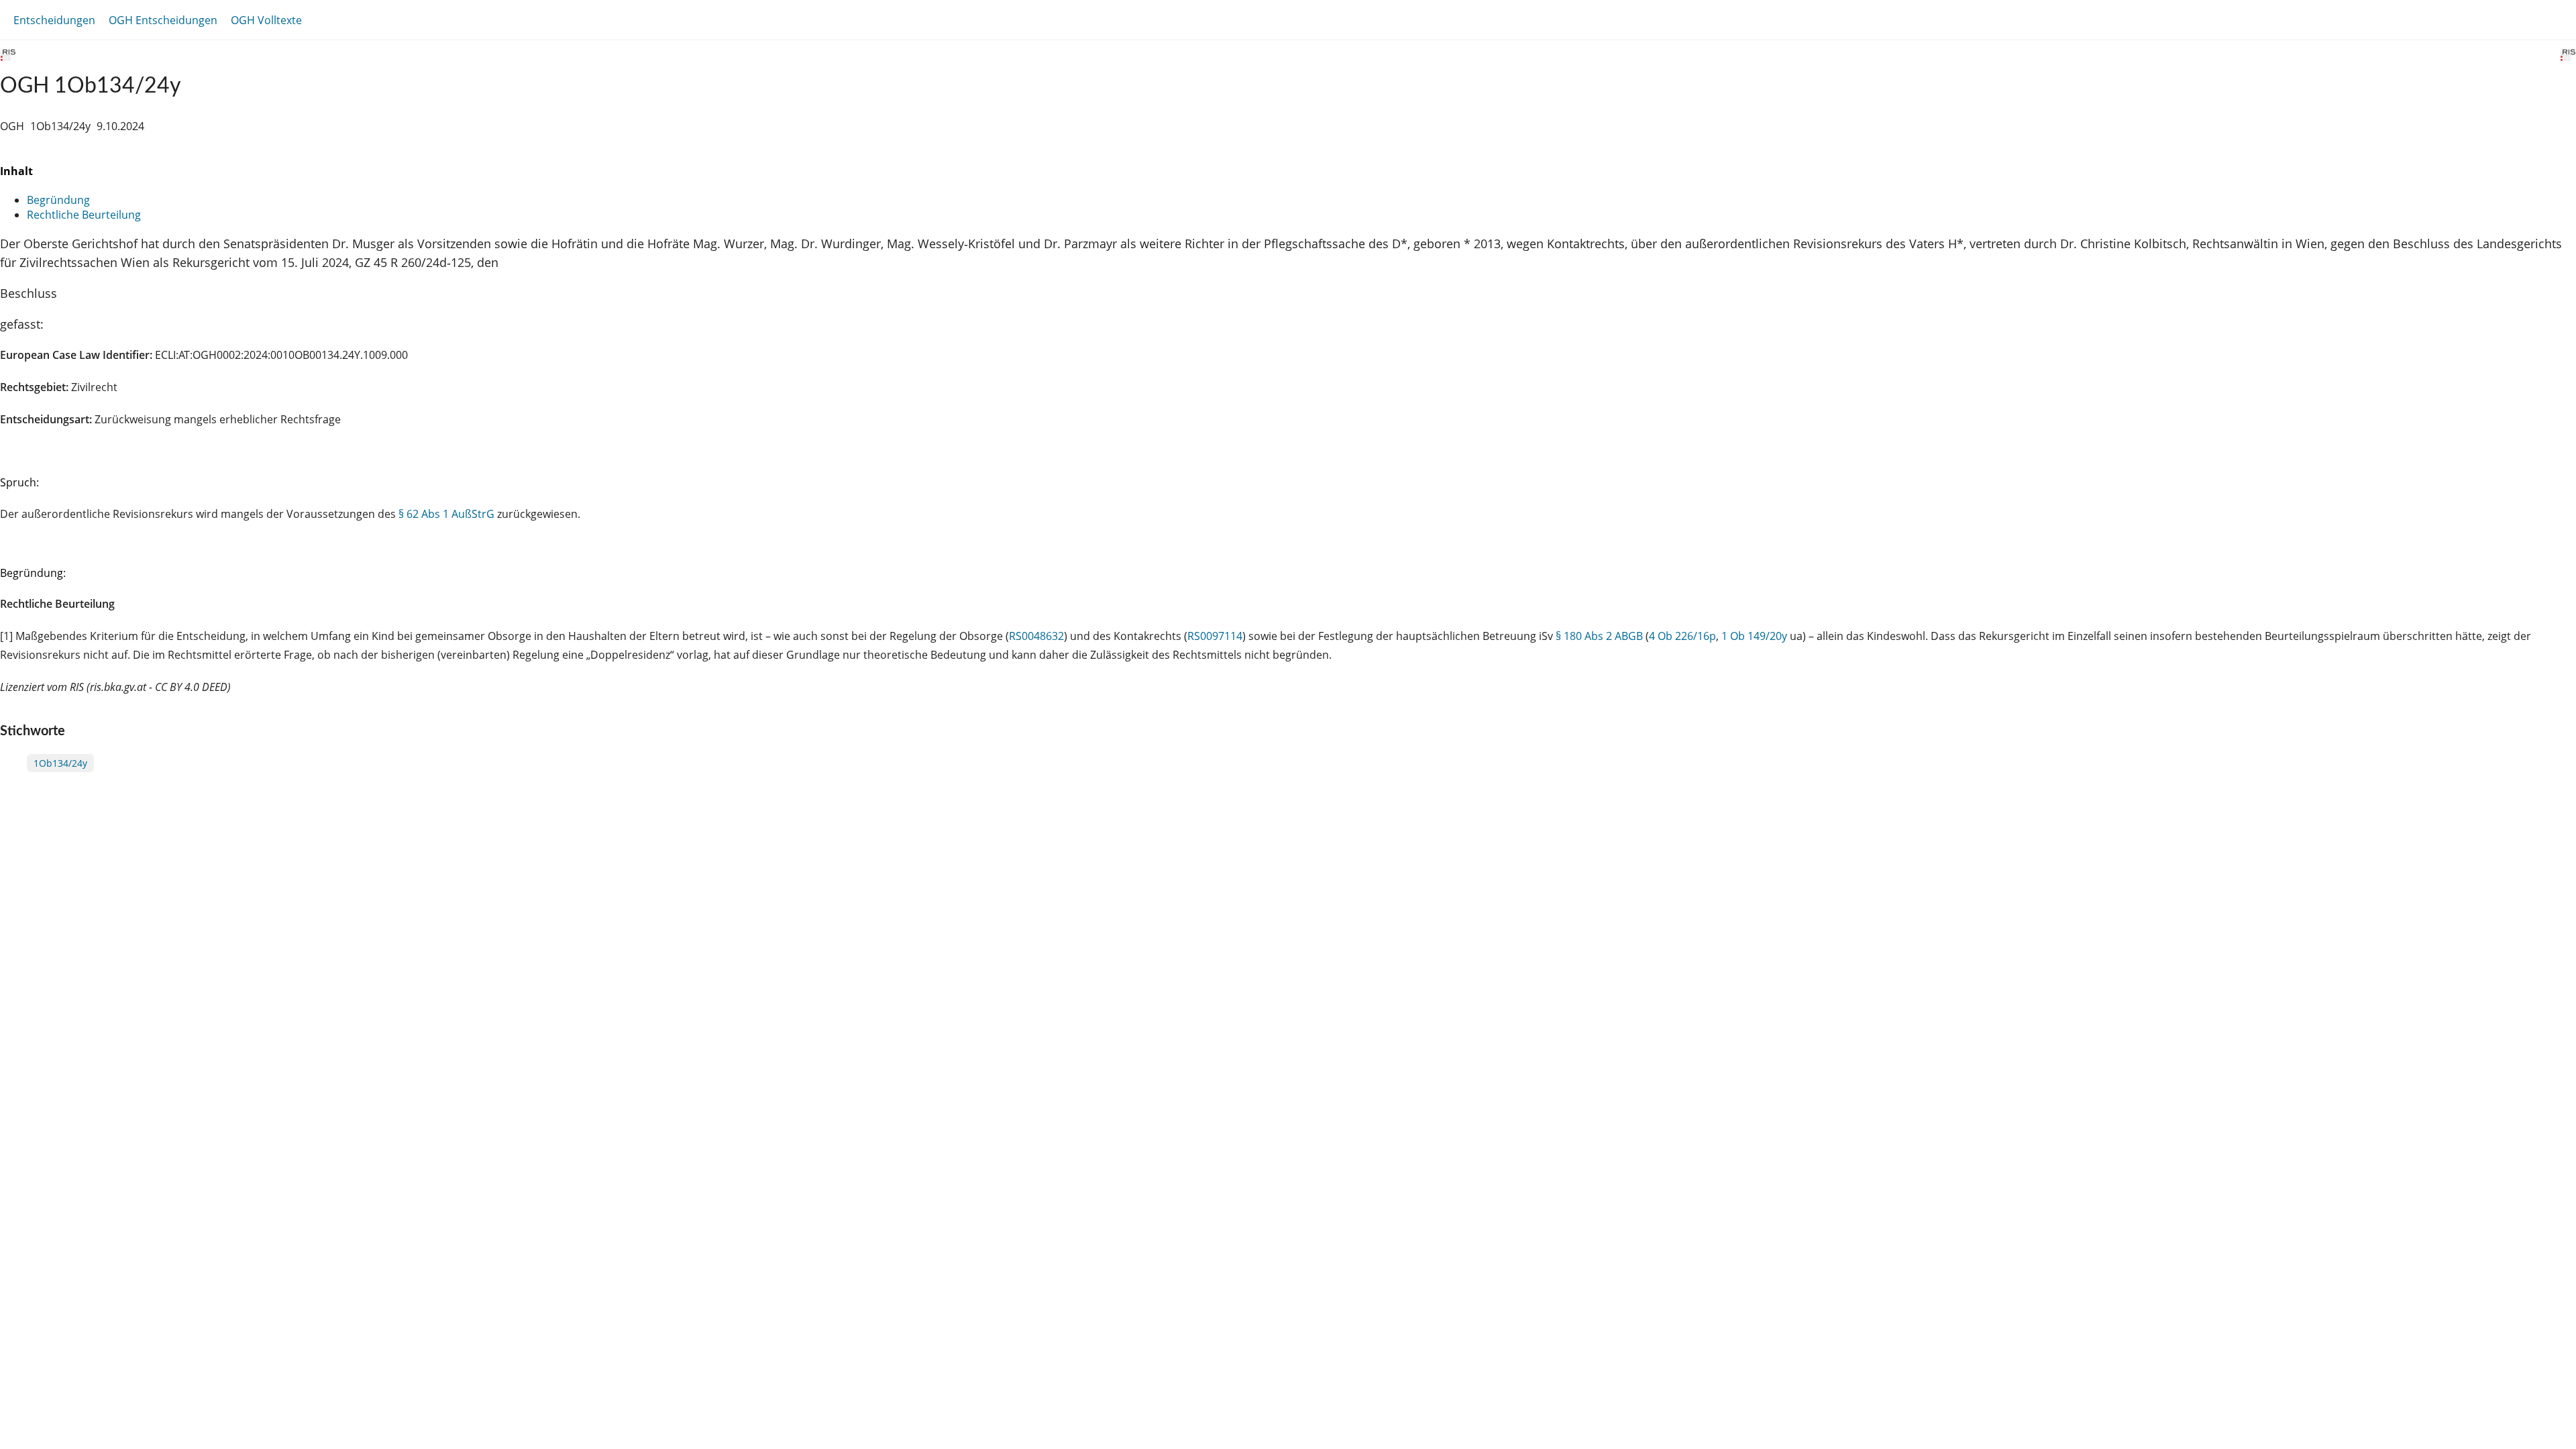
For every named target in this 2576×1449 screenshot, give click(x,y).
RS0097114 (1215, 636)
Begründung (58, 200)
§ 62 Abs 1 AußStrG (446, 514)
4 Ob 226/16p (1682, 636)
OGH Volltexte (266, 20)
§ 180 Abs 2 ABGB (1599, 636)
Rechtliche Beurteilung (84, 215)
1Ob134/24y (60, 763)
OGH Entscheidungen (163, 20)
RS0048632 (1036, 636)
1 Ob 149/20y (1754, 636)
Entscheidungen (54, 20)
